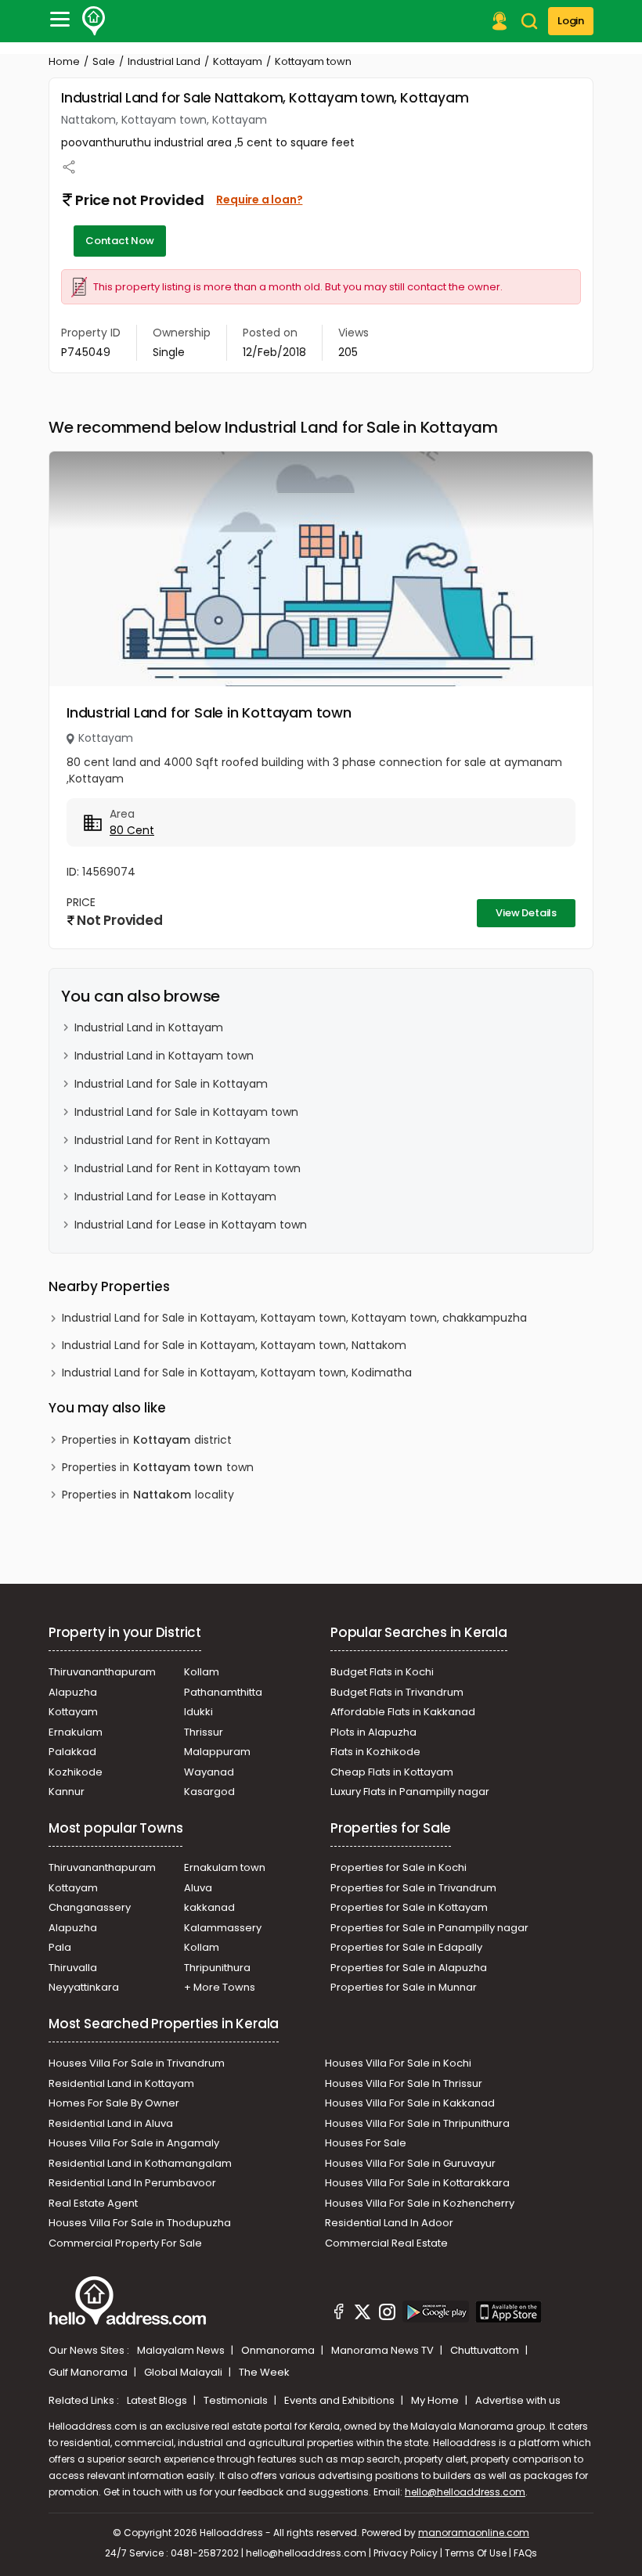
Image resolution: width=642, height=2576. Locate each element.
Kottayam (238, 61)
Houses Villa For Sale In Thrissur (404, 2083)
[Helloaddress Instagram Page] (387, 2314)
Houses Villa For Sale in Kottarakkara (417, 2183)
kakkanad (209, 1907)
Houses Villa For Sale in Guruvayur (410, 2163)
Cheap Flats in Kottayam (392, 1772)
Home (64, 61)
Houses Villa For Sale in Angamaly (134, 2143)
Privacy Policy (406, 2553)
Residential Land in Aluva (111, 2123)
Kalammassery (223, 1928)
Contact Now (120, 241)
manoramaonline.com (474, 2533)
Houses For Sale (366, 2143)
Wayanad (209, 1772)
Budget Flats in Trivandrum (397, 1692)
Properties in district (147, 1440)
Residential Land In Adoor (389, 2223)
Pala (60, 1947)
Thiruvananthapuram (102, 1672)
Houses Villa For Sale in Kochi (398, 2063)
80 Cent (132, 830)
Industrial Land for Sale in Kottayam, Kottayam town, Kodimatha (237, 1373)
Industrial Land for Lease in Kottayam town (191, 1225)
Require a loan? (259, 200)
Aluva (198, 1888)
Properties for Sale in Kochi (399, 1867)
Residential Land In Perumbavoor (132, 2183)
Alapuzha (73, 1692)
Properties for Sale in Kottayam (409, 1907)
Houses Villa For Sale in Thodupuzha (140, 2223)
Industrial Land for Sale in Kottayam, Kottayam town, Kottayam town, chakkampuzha (294, 1318)
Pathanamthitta (223, 1692)
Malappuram (217, 1752)
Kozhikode (76, 1772)
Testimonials (237, 2400)
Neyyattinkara (84, 1987)
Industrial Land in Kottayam (149, 1027)
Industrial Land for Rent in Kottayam (172, 1140)
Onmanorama (279, 2350)
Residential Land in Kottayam (121, 2083)
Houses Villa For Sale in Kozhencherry (420, 2203)
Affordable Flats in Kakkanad (403, 1712)
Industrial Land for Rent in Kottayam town (188, 1168)
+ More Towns (220, 1987)
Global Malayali (184, 2372)
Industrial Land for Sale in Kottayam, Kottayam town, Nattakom (234, 1345)
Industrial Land (164, 61)
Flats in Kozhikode (375, 1752)
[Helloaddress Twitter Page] (362, 2314)
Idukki (198, 1712)
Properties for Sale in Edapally (406, 1947)
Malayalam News (182, 2350)
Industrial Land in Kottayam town (164, 1056)
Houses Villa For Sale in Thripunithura (417, 2123)
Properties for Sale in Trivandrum (413, 1888)
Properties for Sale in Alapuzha (409, 1968)
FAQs (525, 2553)
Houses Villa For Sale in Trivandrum (137, 2063)
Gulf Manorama (89, 2372)
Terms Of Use (476, 2553)
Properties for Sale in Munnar (404, 1987)
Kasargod (209, 1792)
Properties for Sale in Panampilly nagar (429, 1928)
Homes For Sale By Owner (114, 2103)
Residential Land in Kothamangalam (140, 2163)
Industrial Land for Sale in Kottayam (171, 1084)
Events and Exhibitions (341, 2400)
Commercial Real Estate (386, 2243)
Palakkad (72, 1752)
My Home (436, 2400)
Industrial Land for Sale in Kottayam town (209, 712)
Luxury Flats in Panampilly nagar (410, 1792)
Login (571, 21)
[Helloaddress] (94, 21)
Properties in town (158, 1467)
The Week (264, 2372)
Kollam (202, 1672)
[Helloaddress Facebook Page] (339, 2314)
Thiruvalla (73, 1968)
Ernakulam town (225, 1867)
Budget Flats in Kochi (382, 1672)
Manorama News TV (384, 2350)
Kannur (67, 1792)
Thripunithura (217, 1968)
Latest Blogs (158, 2400)
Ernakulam (76, 1732)
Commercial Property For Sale (125, 2243)
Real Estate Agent (93, 2203)
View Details (526, 913)
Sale (104, 61)
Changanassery (90, 1907)
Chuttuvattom (486, 2350)
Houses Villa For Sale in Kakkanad (410, 2103)
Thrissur (204, 1732)
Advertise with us (518, 2400)
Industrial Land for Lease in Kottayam (175, 1196)
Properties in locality (148, 1495)
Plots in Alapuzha (373, 1732)
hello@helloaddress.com (465, 2492)
